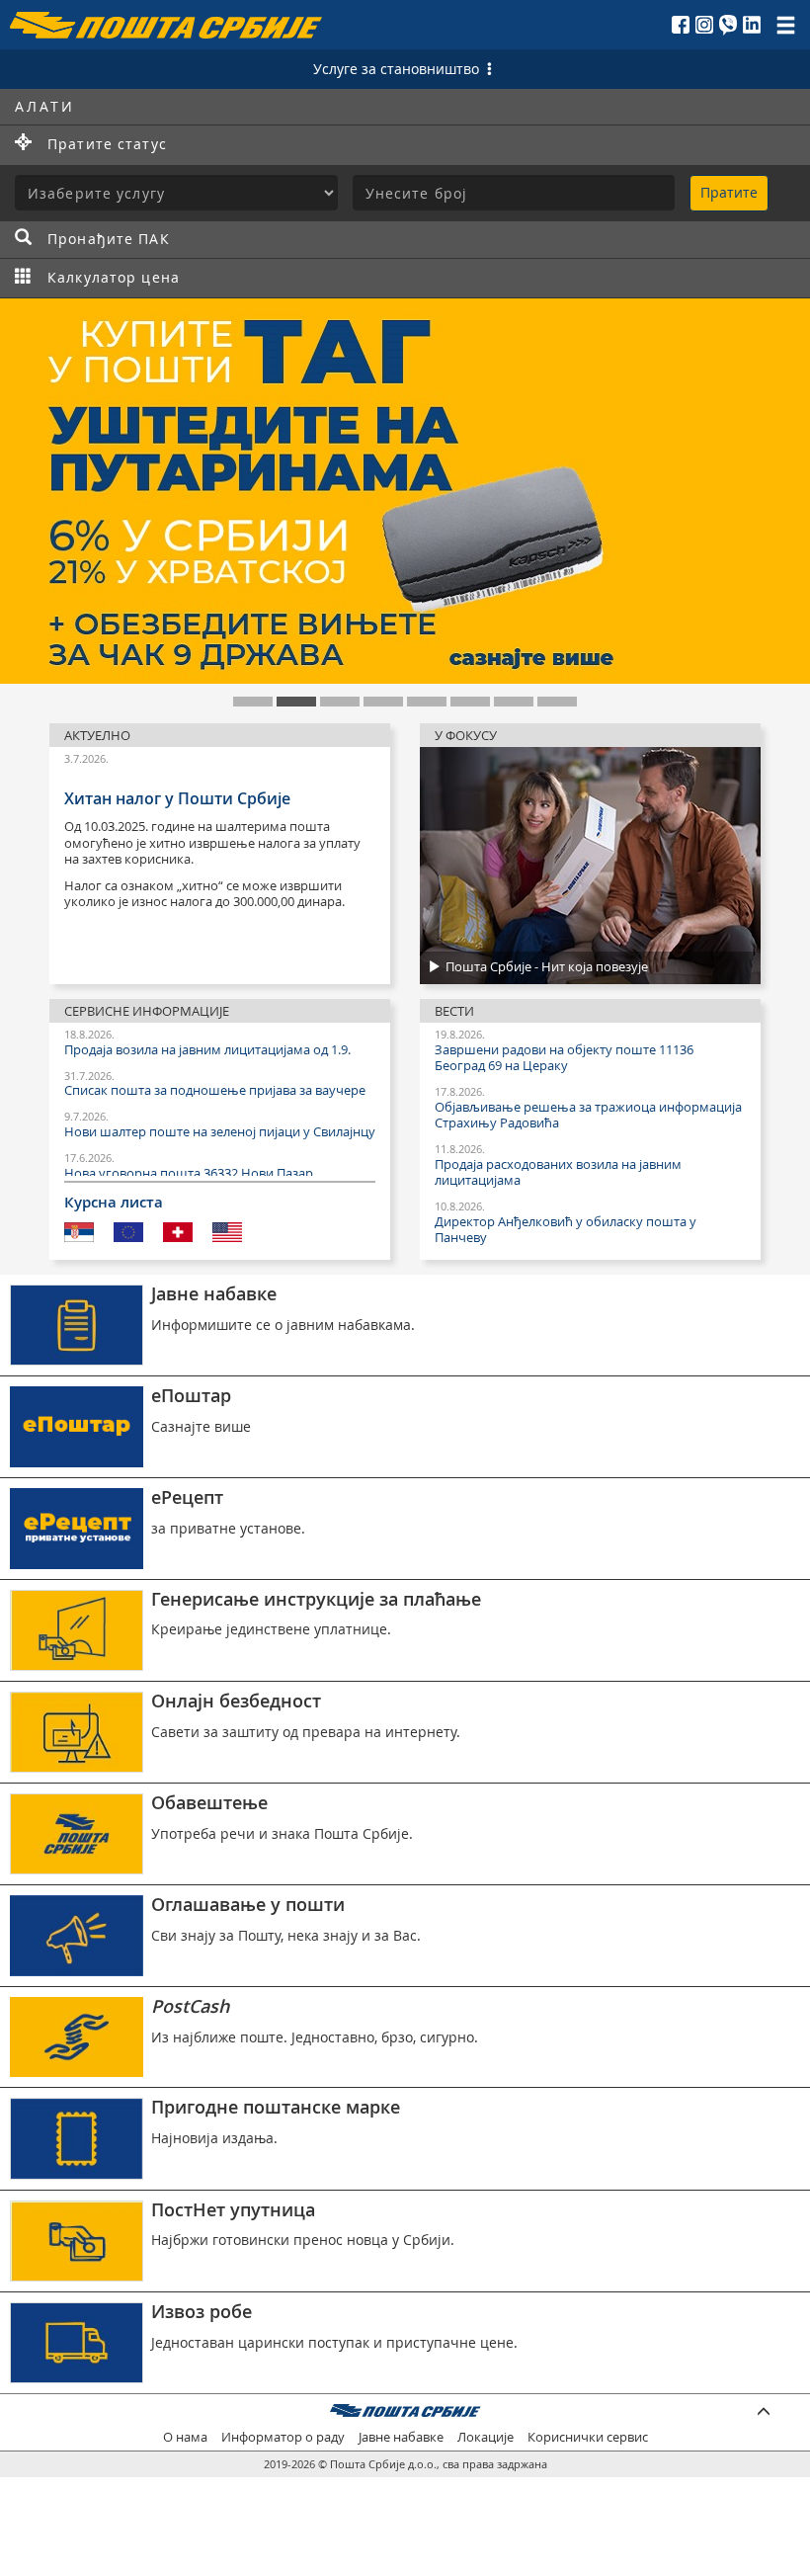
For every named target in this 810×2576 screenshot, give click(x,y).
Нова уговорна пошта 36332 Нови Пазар (189, 1174)
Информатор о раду (283, 2437)
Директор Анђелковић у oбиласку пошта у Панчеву (566, 1230)
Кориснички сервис (588, 2437)
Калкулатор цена (114, 277)
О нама (185, 2437)
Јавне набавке (401, 2437)
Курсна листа (114, 1203)
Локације (486, 2437)
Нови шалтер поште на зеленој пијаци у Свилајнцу (220, 1132)
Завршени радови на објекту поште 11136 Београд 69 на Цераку (564, 1058)
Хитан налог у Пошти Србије (177, 798)
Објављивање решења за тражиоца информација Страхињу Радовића (588, 1116)
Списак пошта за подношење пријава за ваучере (215, 1091)
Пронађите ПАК (109, 239)
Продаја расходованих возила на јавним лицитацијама (558, 1173)
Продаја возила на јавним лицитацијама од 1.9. (207, 1050)
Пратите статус (107, 144)
